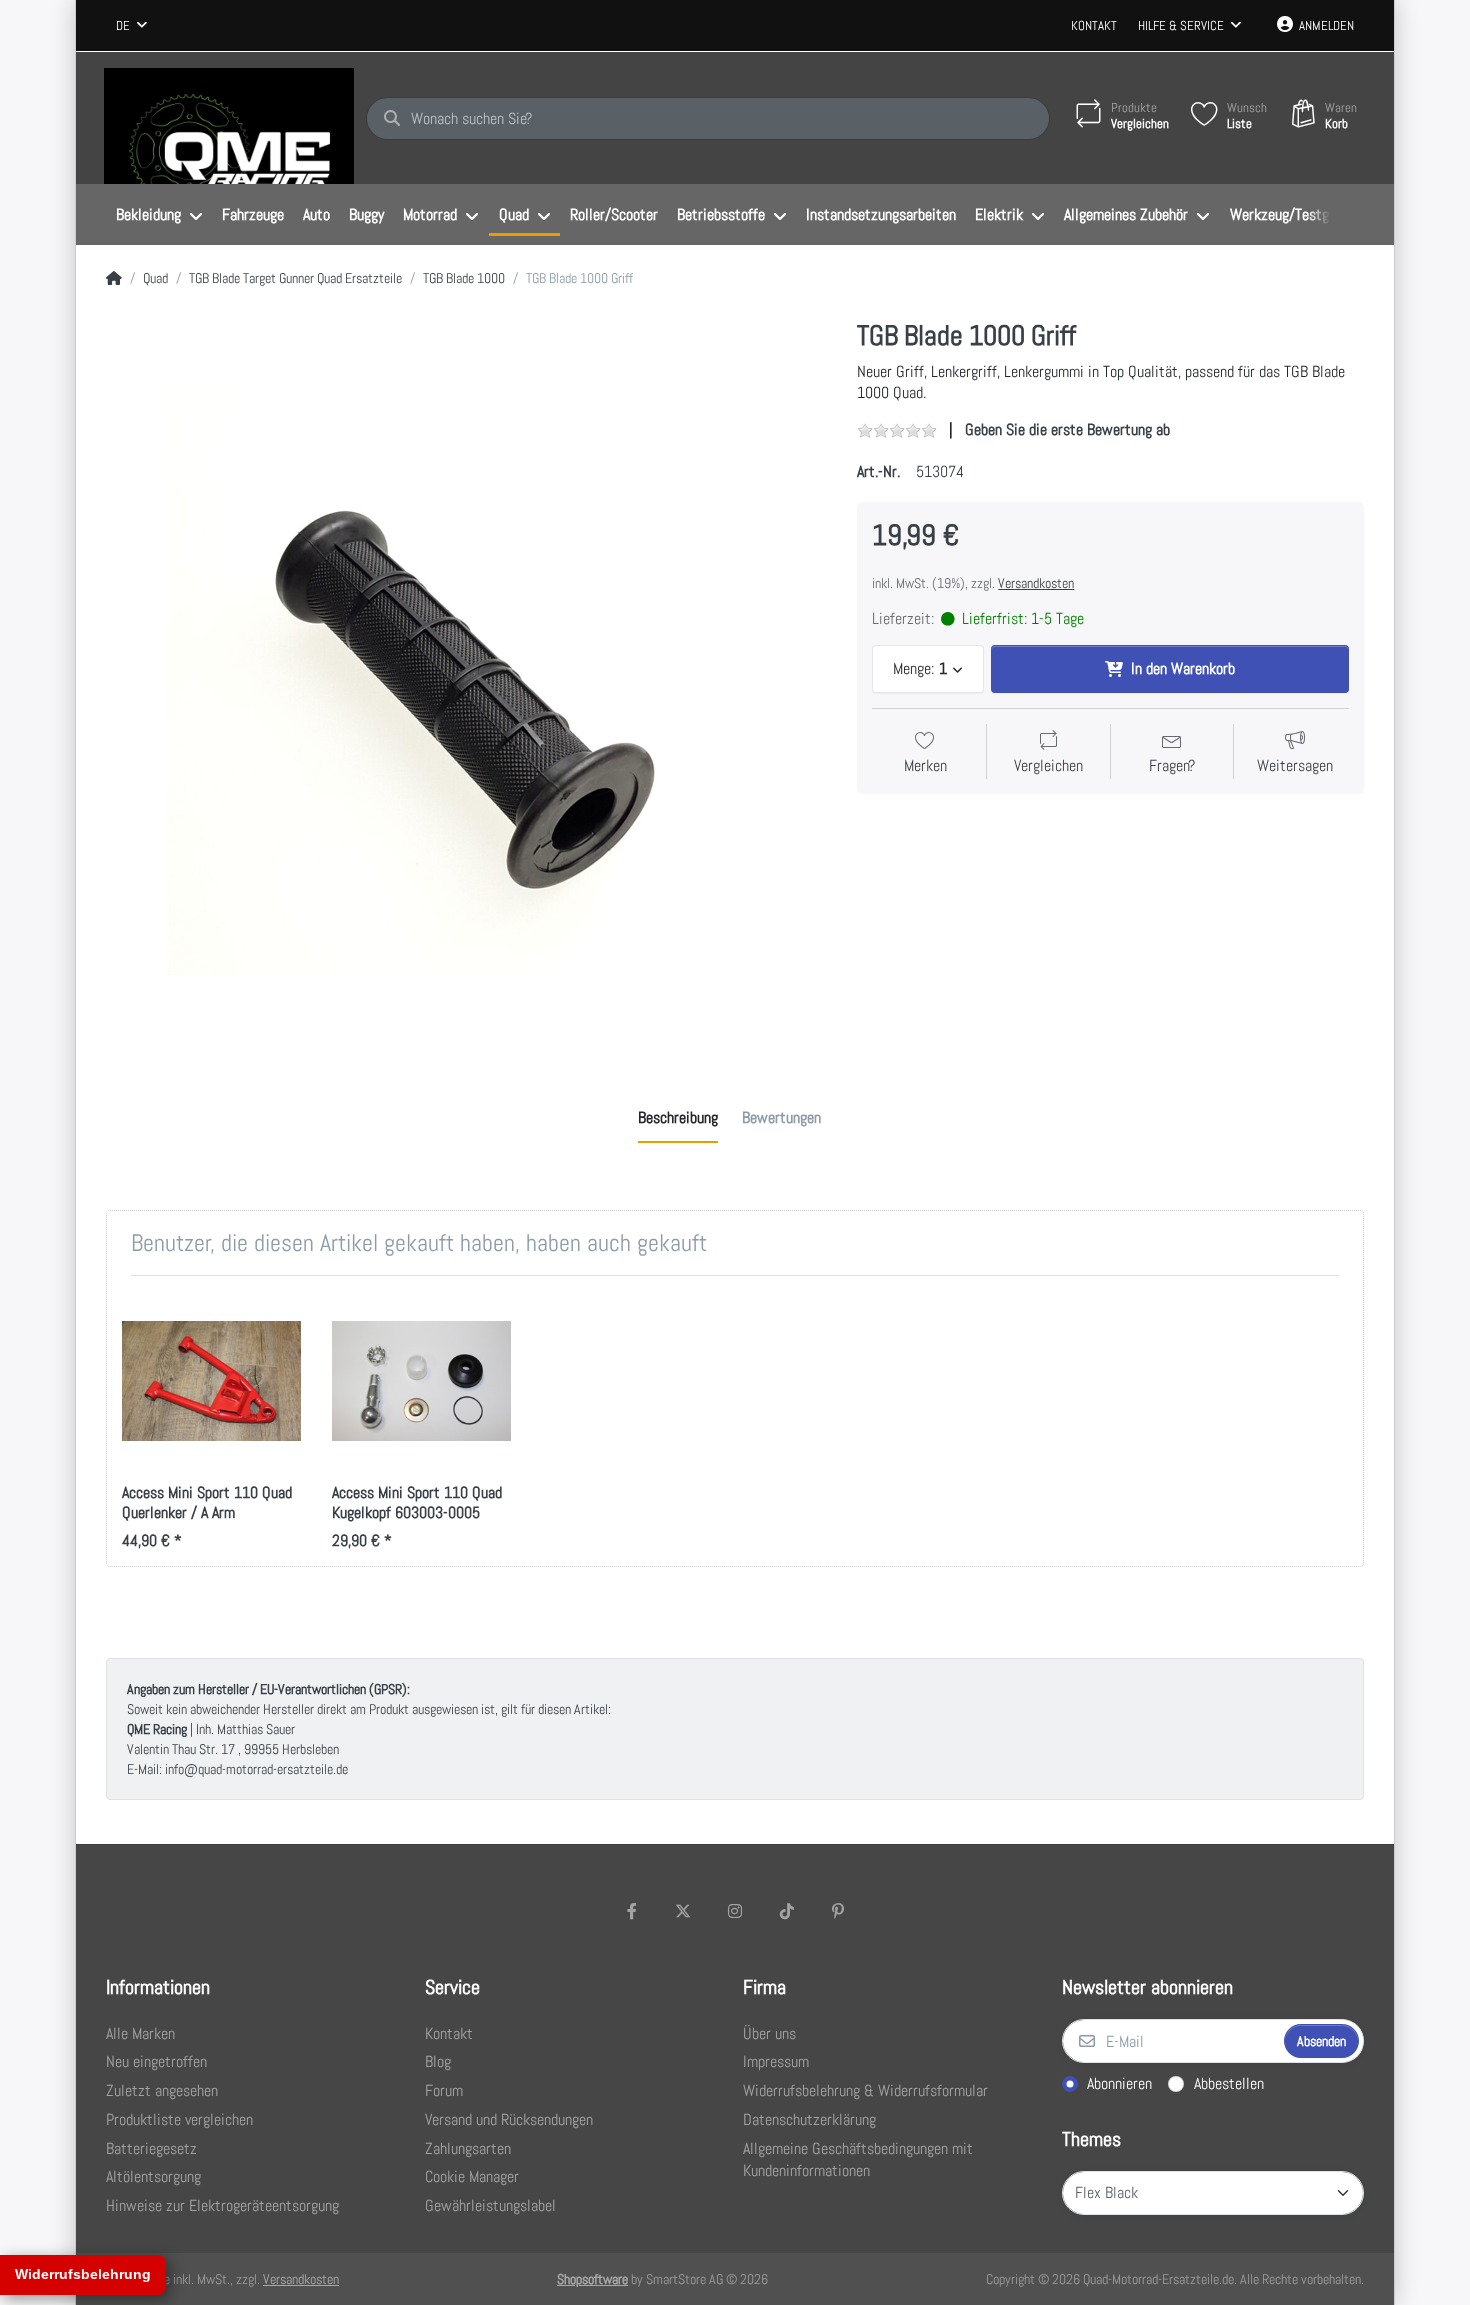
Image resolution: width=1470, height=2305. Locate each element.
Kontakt (1094, 25)
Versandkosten (1036, 583)
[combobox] (131, 26)
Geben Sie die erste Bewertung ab (1067, 429)
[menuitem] (159, 215)
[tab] (678, 1118)
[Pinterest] (838, 1911)
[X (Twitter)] (684, 1911)
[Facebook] (632, 1911)
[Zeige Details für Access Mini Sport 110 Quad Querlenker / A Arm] (211, 1380)
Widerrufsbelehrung (83, 2274)
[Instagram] (735, 1911)
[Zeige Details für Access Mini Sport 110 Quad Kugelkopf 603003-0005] (421, 1380)
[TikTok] (787, 1911)
